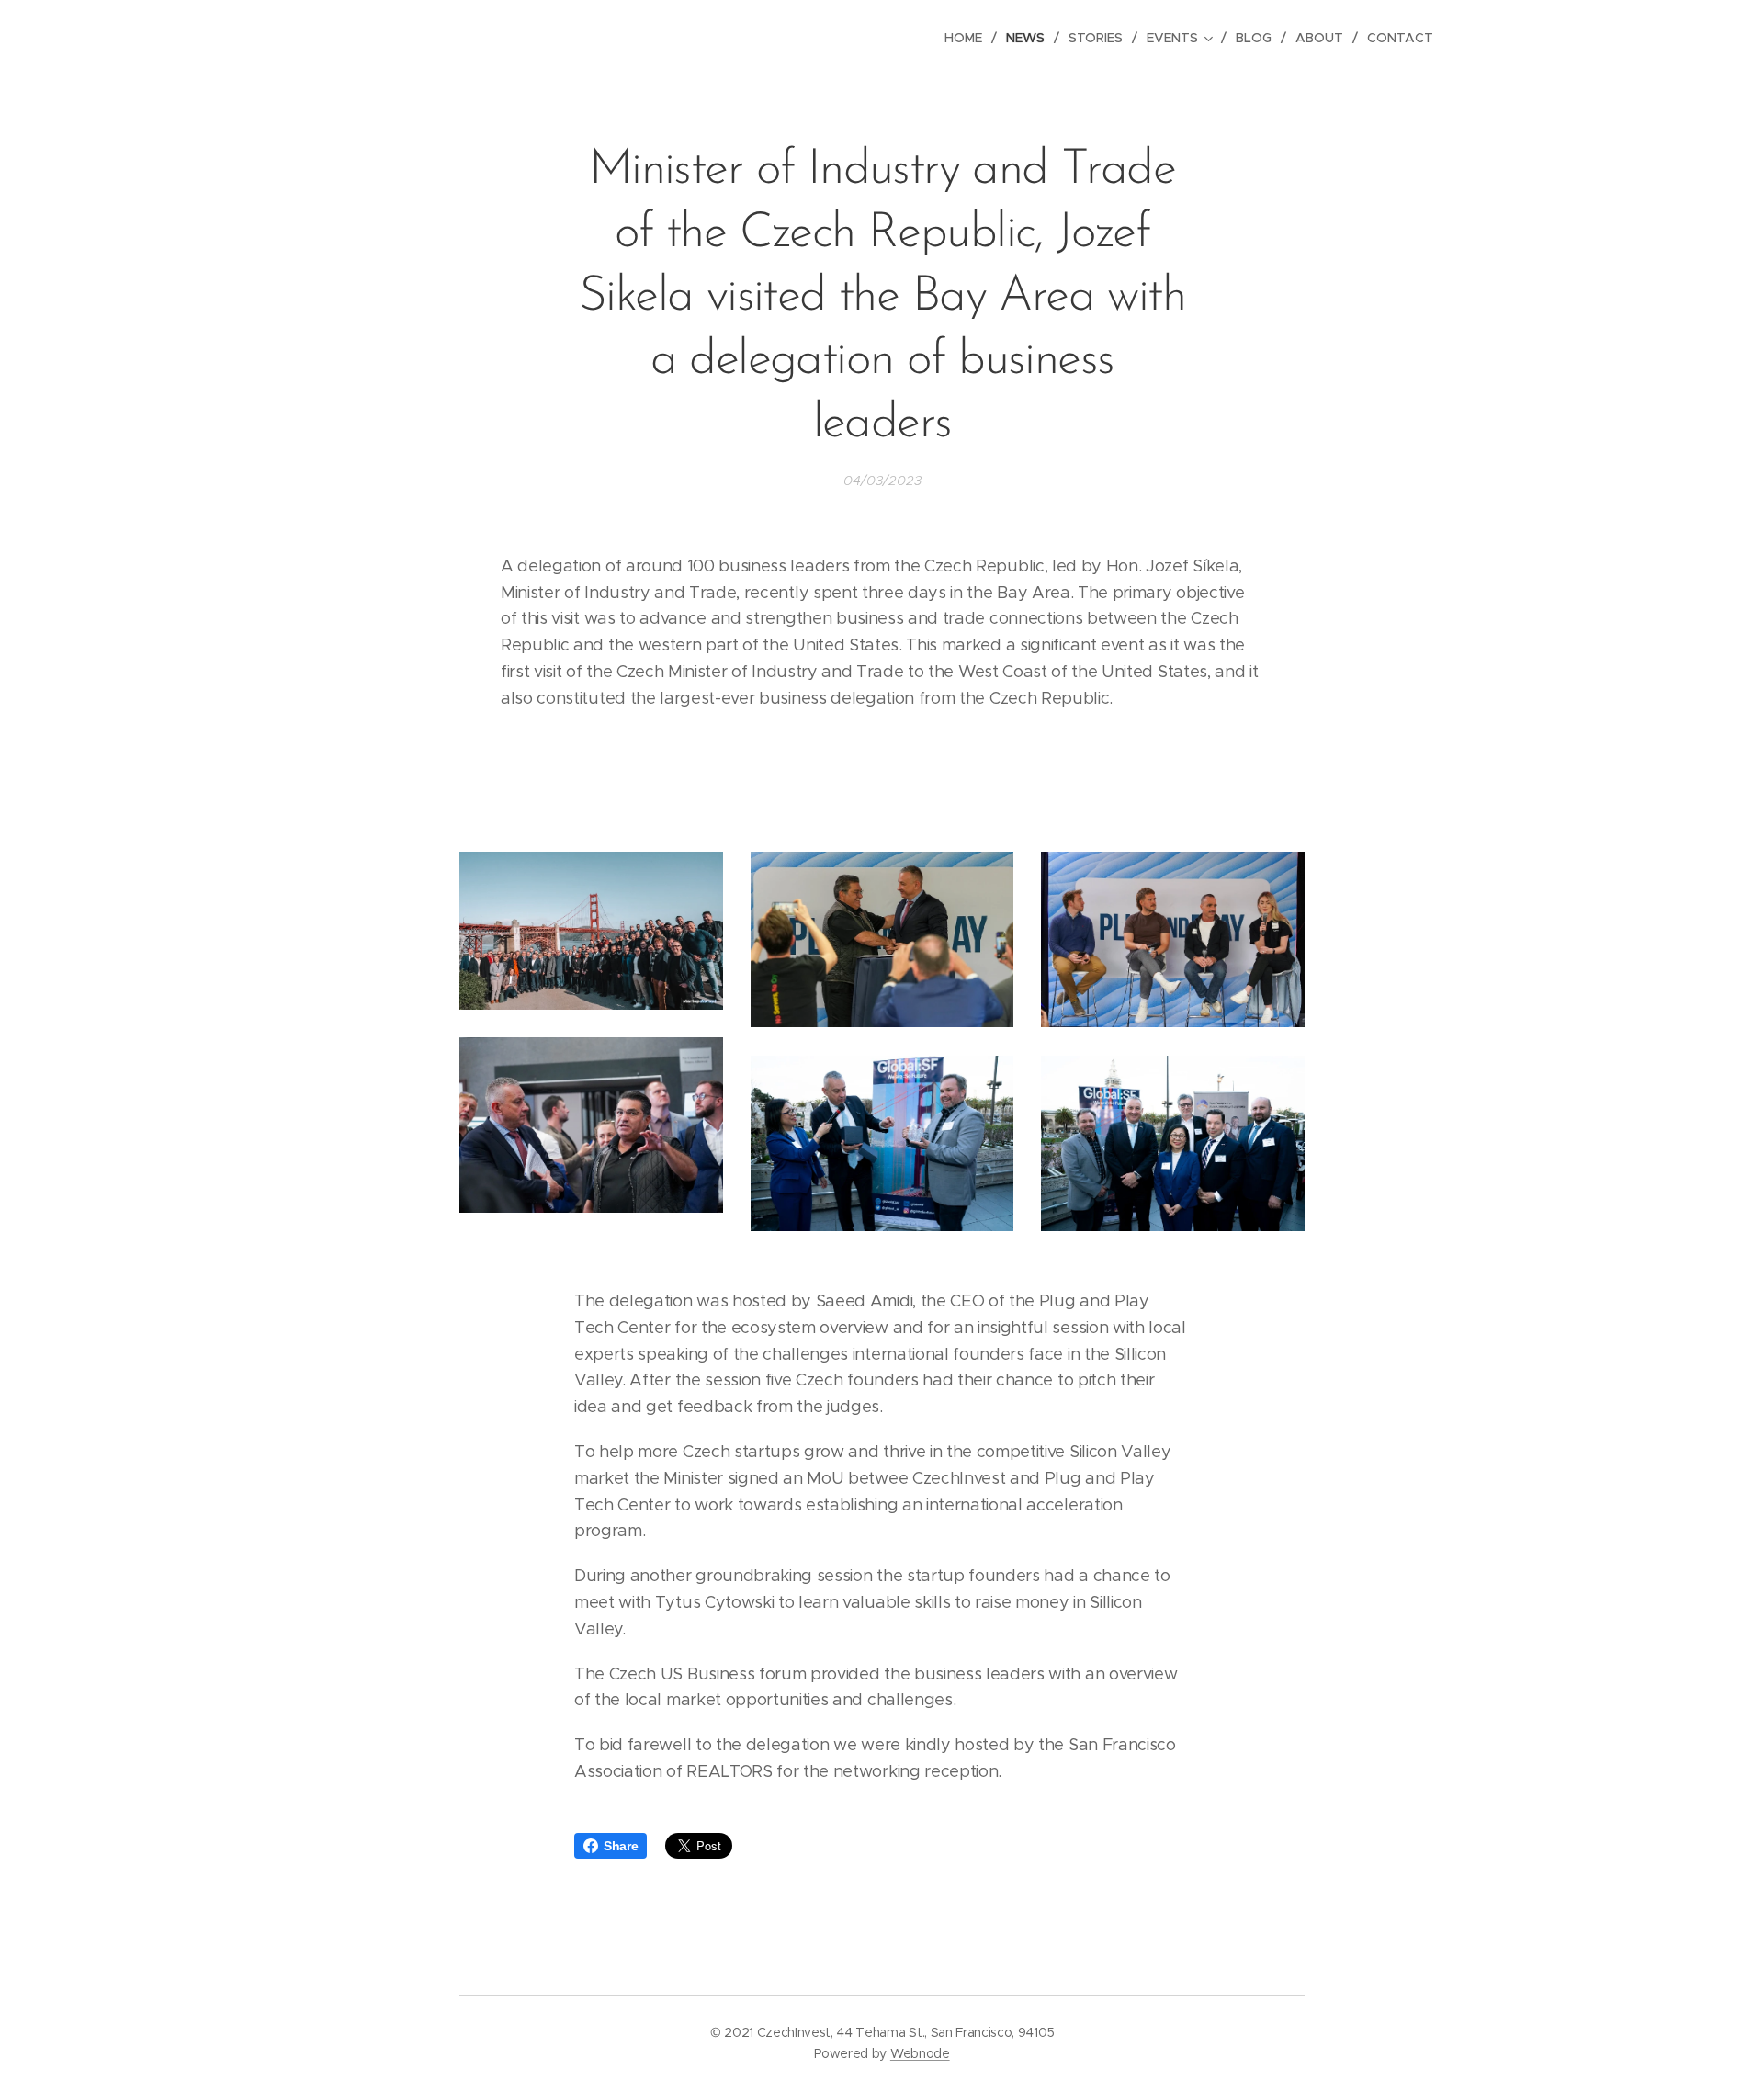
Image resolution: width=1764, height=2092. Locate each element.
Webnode (920, 2053)
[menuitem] (968, 38)
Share (621, 1846)
